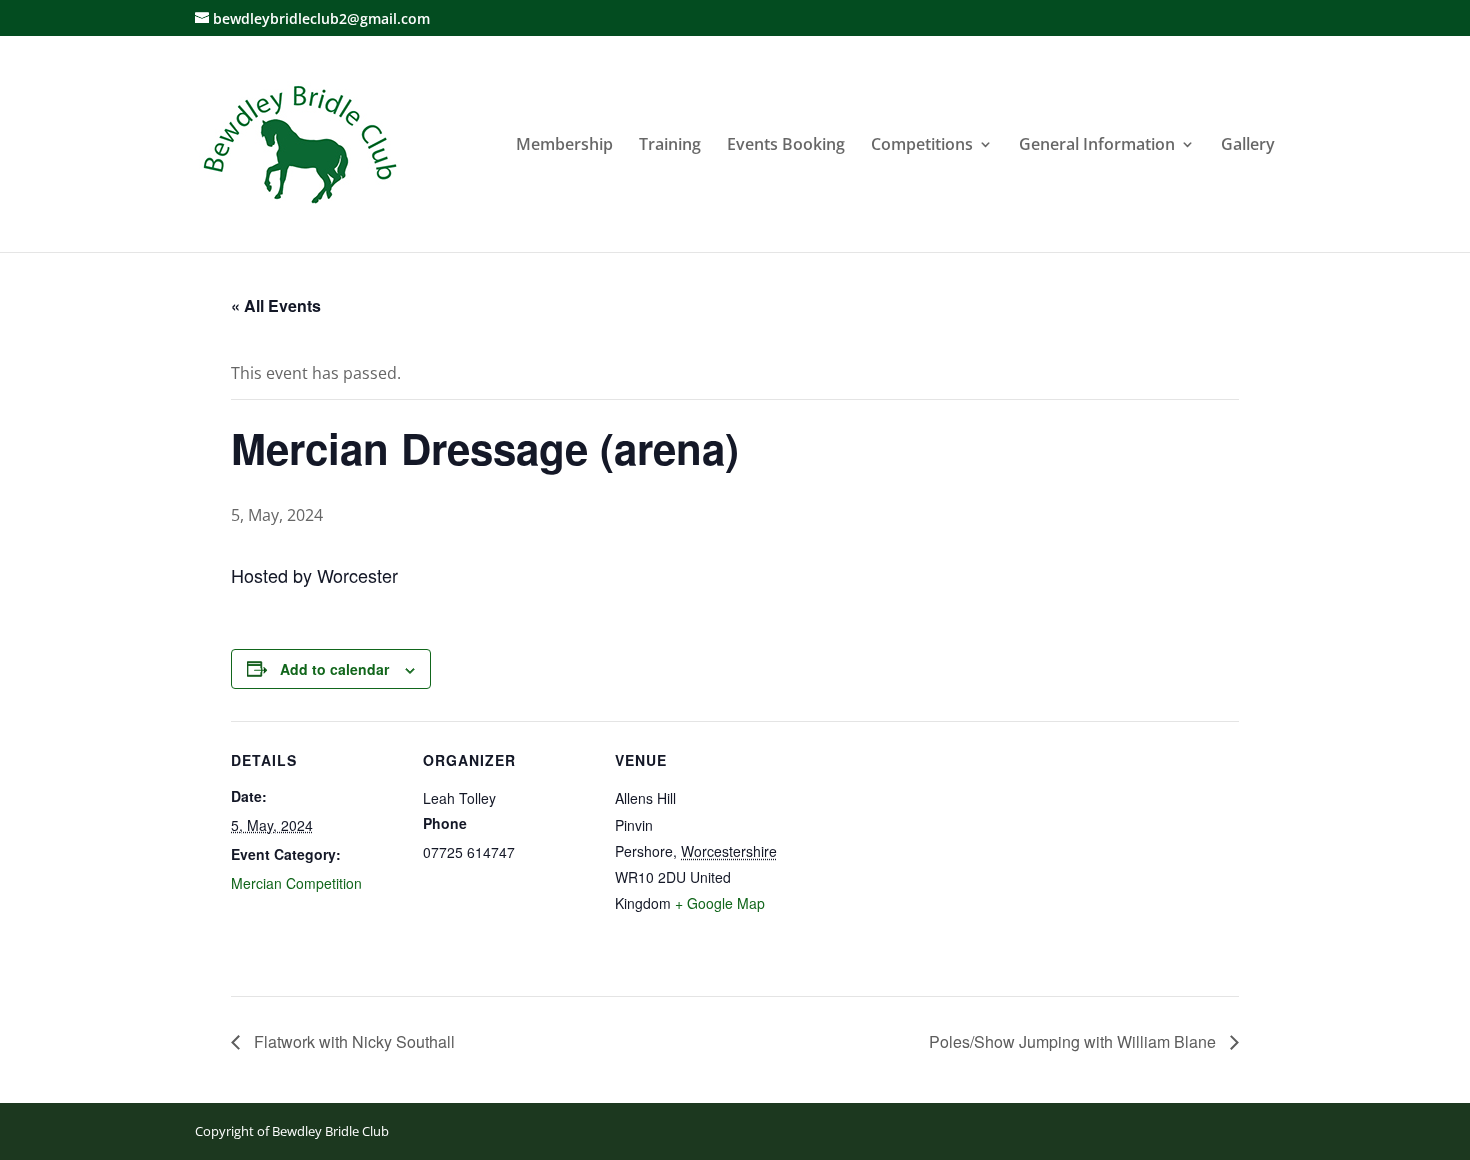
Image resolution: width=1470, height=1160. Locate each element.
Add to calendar (334, 669)
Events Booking (786, 146)
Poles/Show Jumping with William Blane (1074, 1041)
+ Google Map (720, 903)
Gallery (1248, 146)
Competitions (922, 146)
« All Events (276, 305)
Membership (564, 146)
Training (670, 146)
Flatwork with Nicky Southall (352, 1041)
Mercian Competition (296, 883)
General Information (1097, 146)
